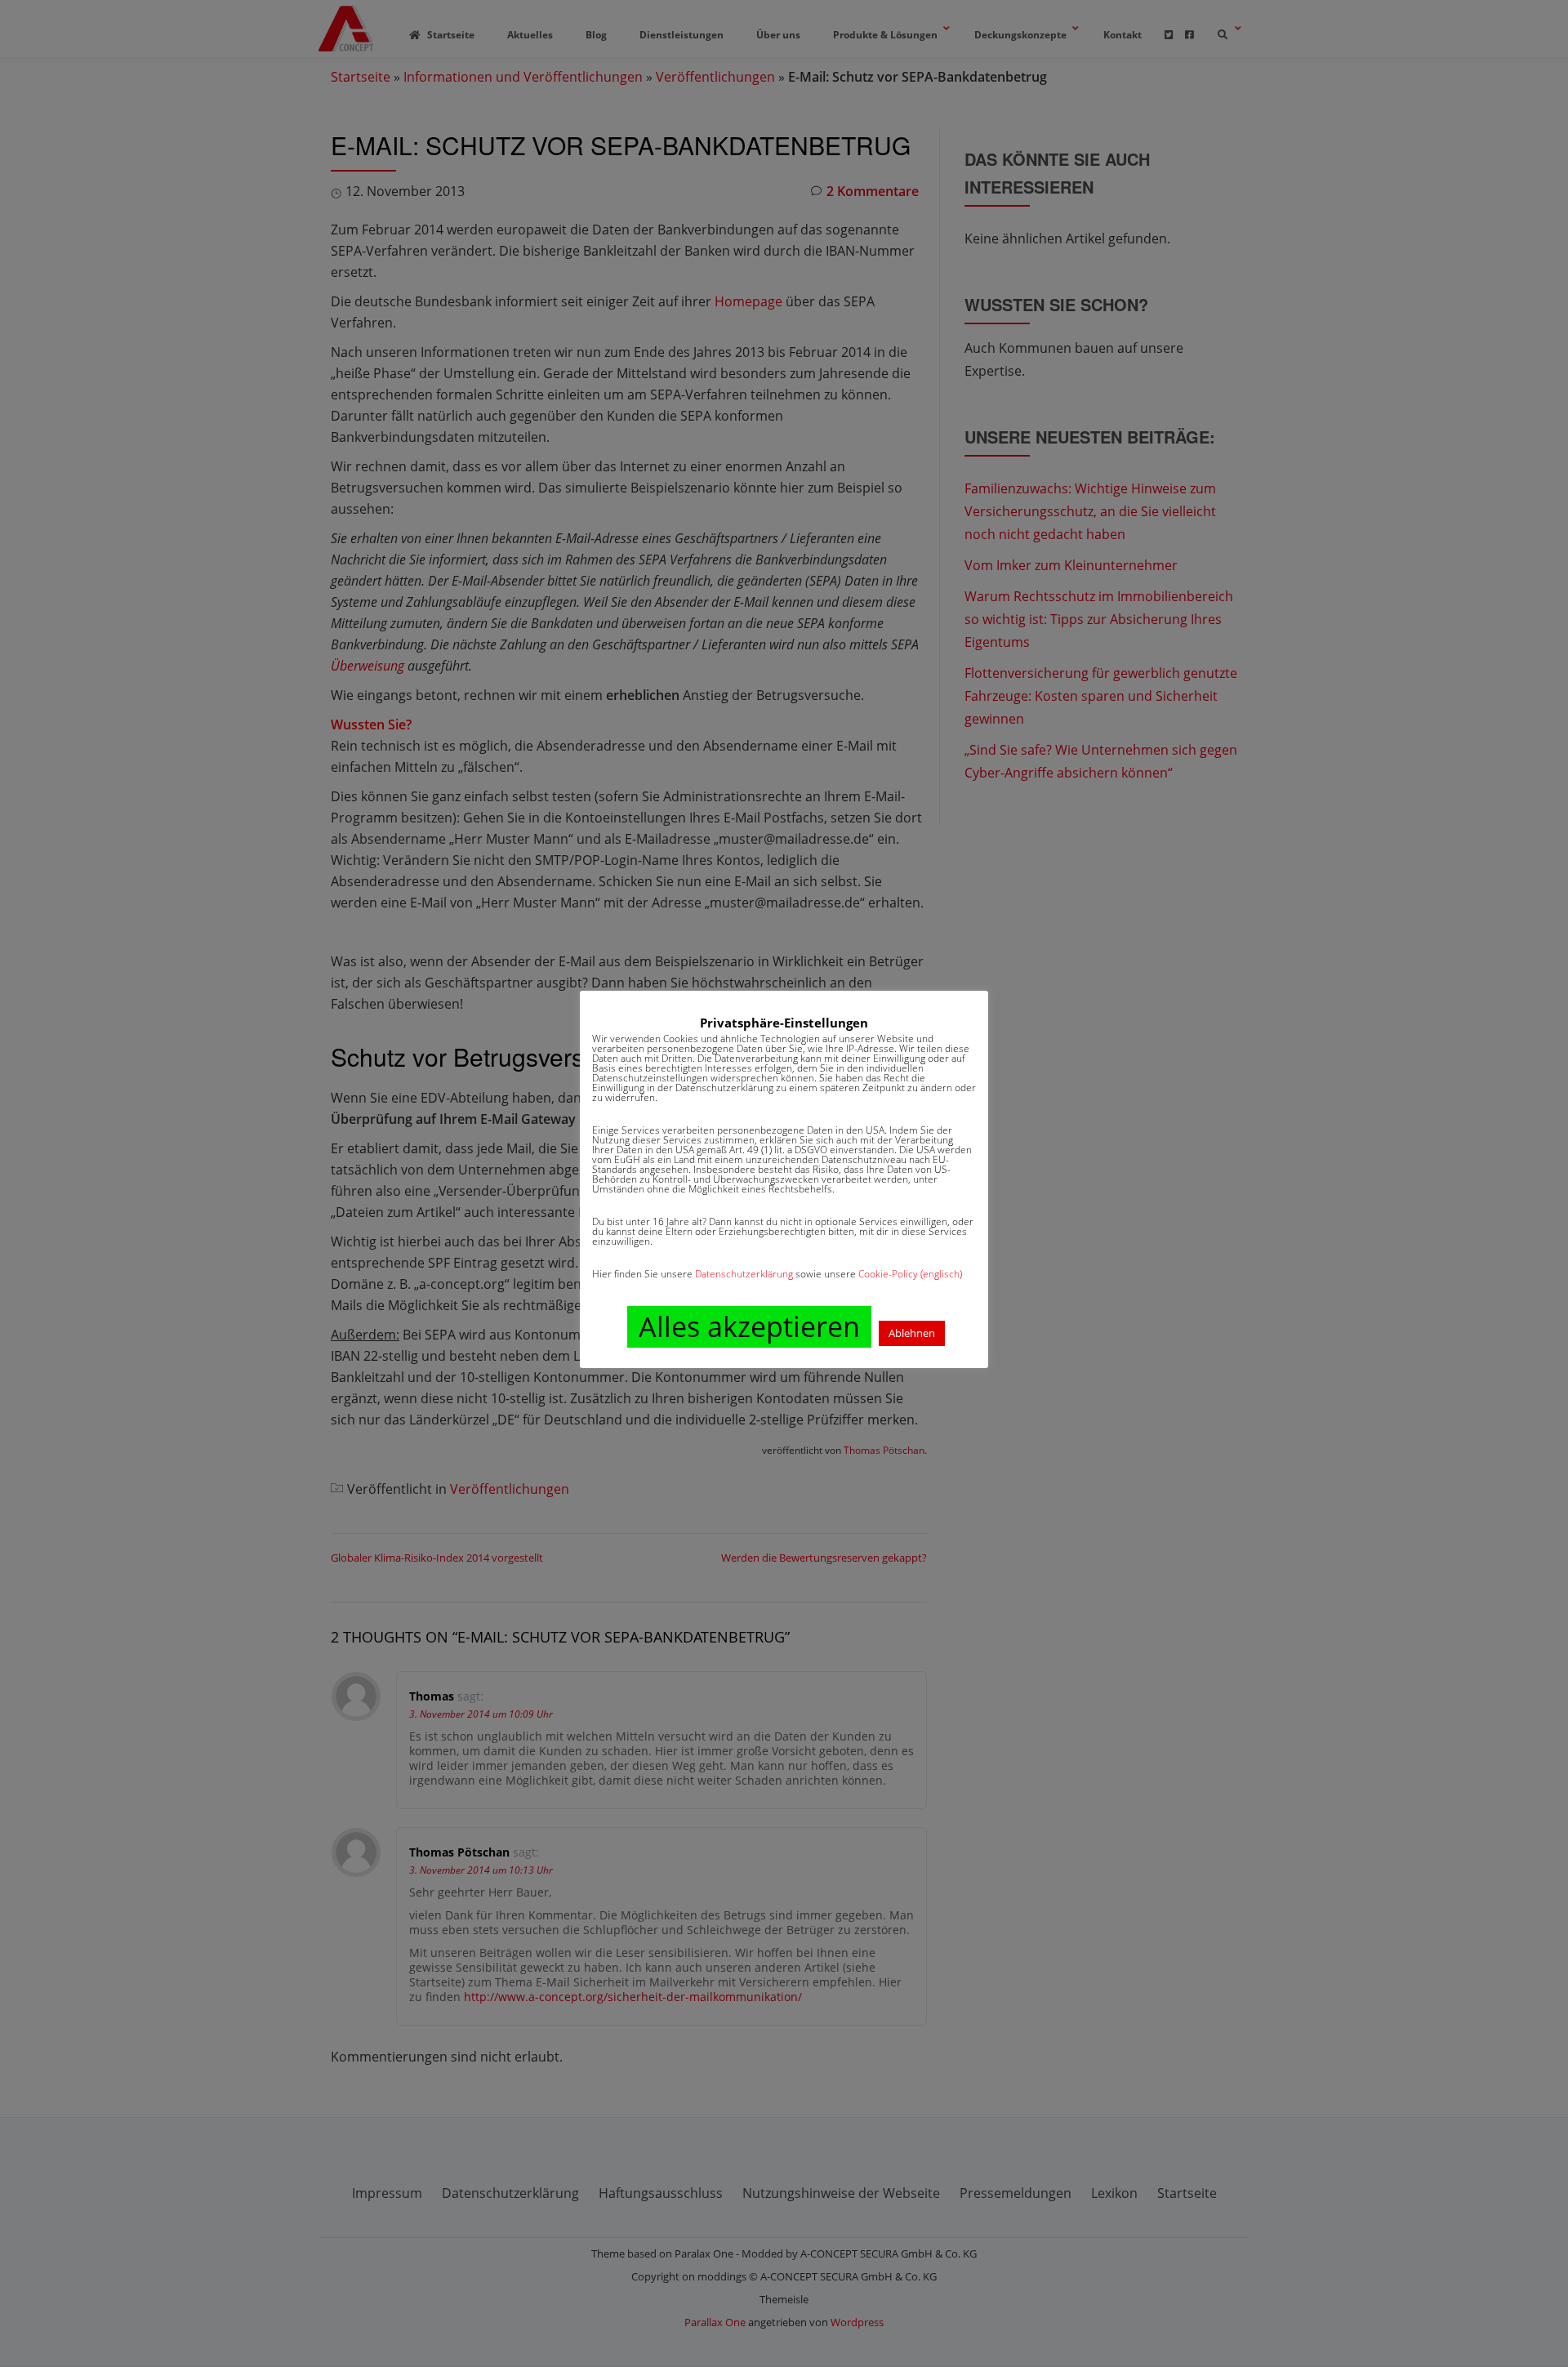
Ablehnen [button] (912, 1333)
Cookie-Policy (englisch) (910, 1274)
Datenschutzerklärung (744, 1274)
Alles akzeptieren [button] (749, 1326)
